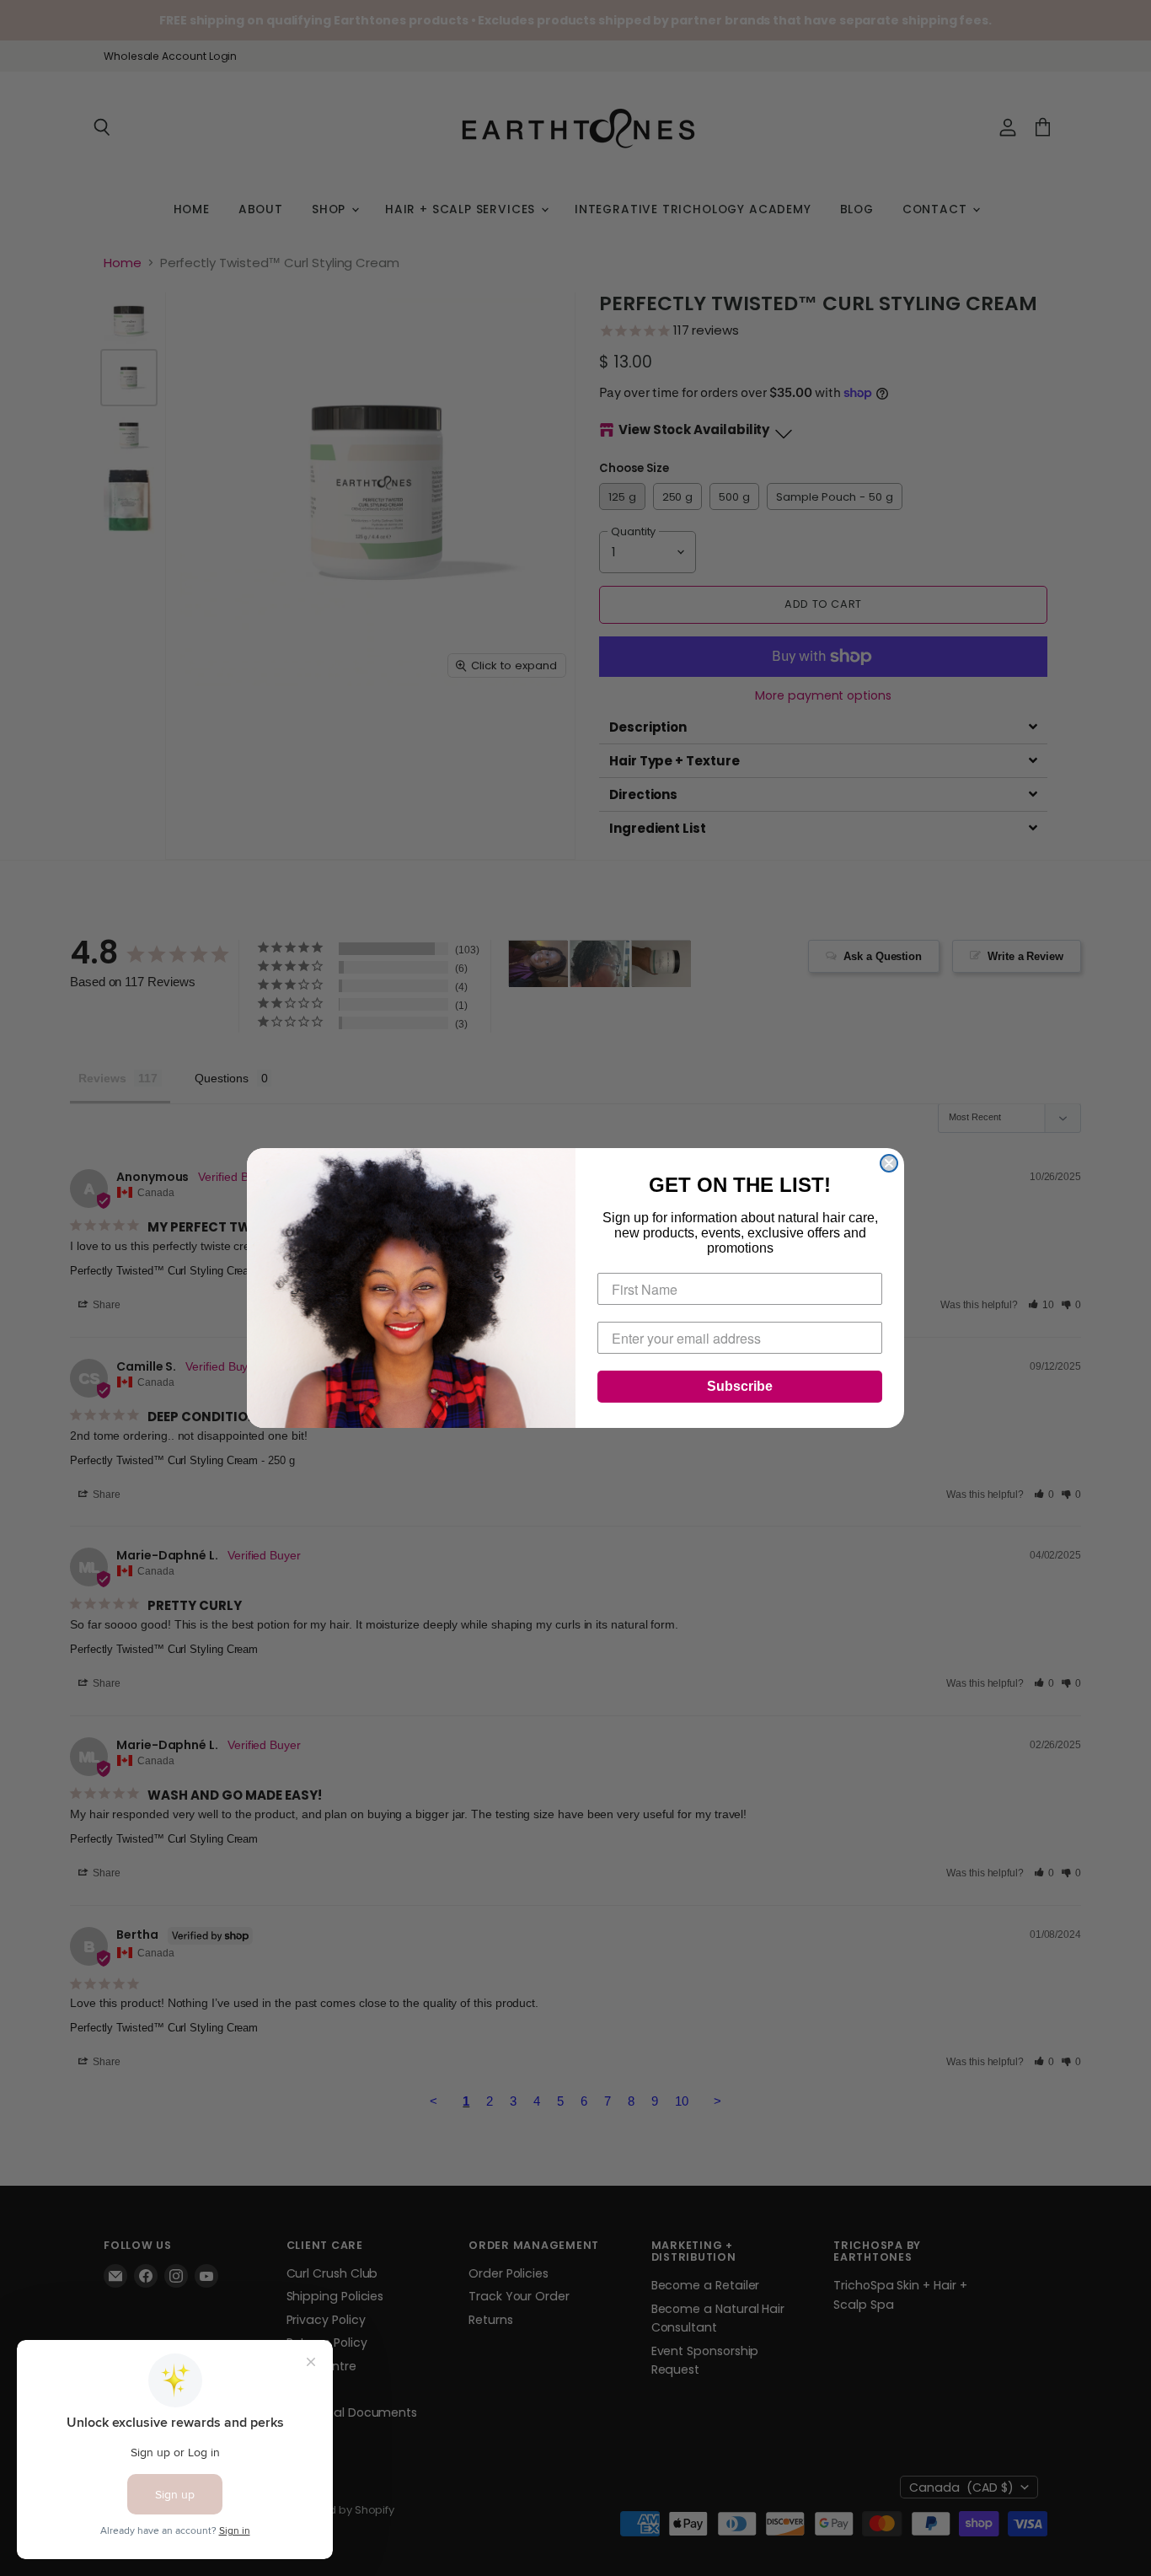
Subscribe (740, 1386)
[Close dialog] (889, 1163)
